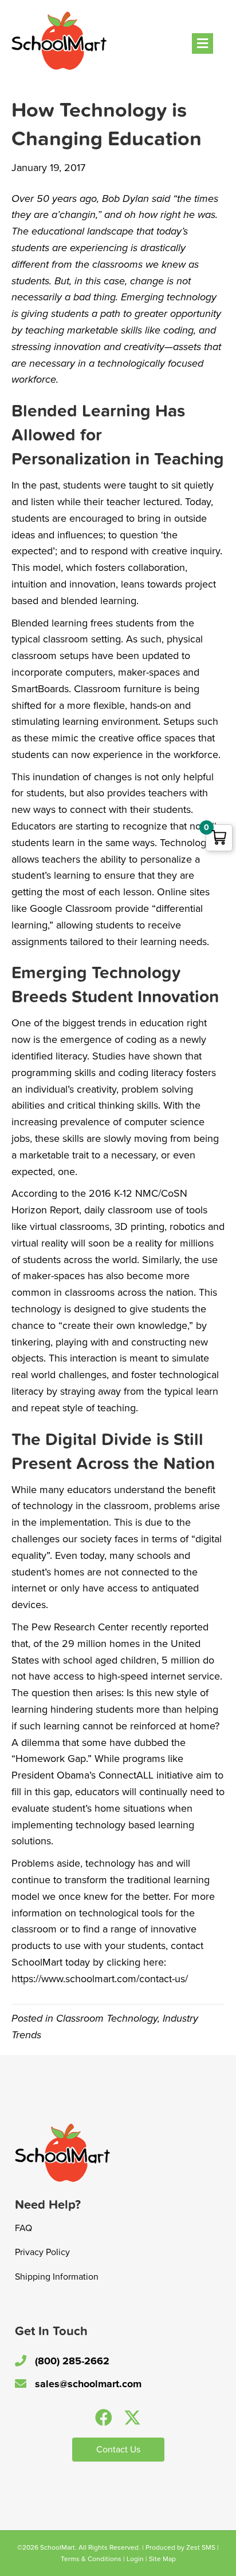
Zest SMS (201, 2547)
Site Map (162, 2559)
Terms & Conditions (91, 2559)
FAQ (23, 2228)
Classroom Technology (107, 2018)
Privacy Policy (42, 2252)
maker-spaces (52, 1276)
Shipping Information (57, 2277)
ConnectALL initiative (146, 1775)
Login (135, 2559)
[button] (104, 2418)
